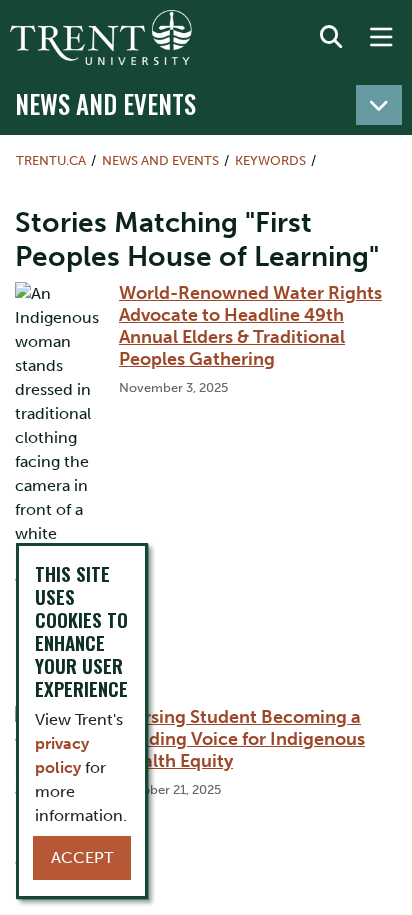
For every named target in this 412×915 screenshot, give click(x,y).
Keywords (270, 160)
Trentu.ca (51, 160)
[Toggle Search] (331, 38)
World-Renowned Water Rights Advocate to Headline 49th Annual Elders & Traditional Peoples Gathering (250, 326)
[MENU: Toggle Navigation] (381, 38)
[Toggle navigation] (379, 105)
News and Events (105, 103)
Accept (82, 857)
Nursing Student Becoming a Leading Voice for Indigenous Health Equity (242, 739)
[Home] (101, 37)
